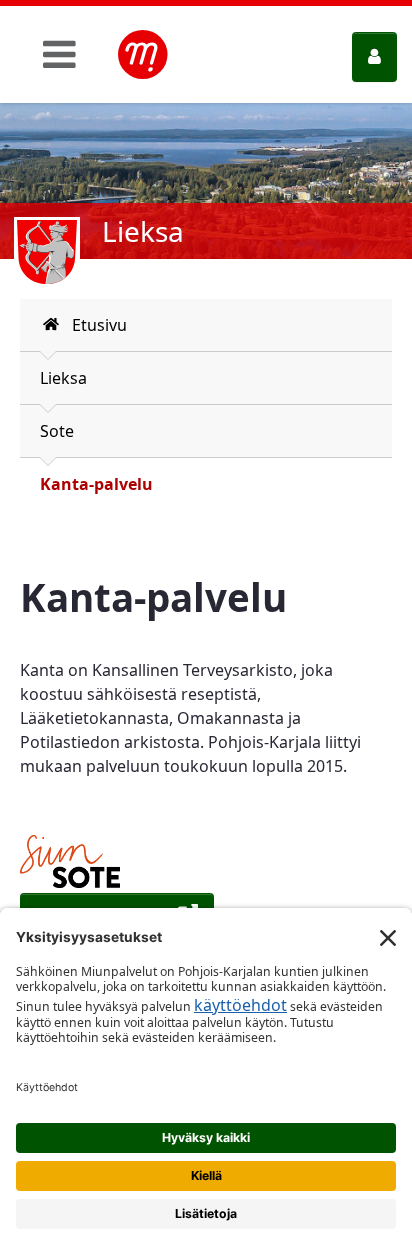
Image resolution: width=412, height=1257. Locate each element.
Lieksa (63, 378)
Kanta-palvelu (96, 484)
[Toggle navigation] (59, 54)
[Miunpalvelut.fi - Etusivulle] (143, 55)
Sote (57, 431)
